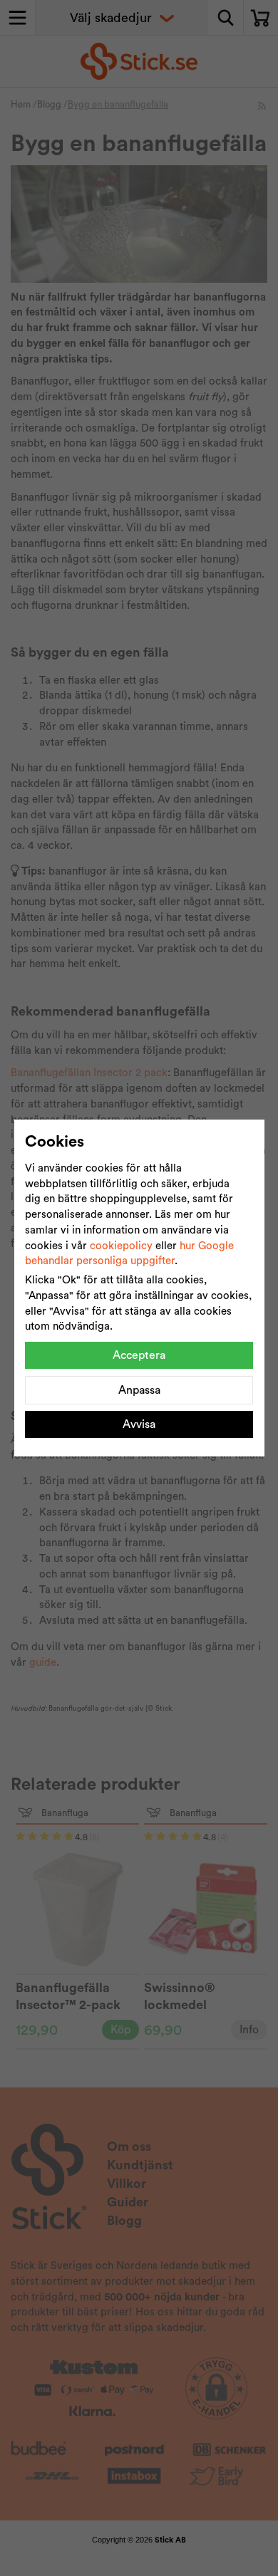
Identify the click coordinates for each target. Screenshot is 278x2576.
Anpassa (139, 1390)
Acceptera (139, 1355)
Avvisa (139, 1424)
